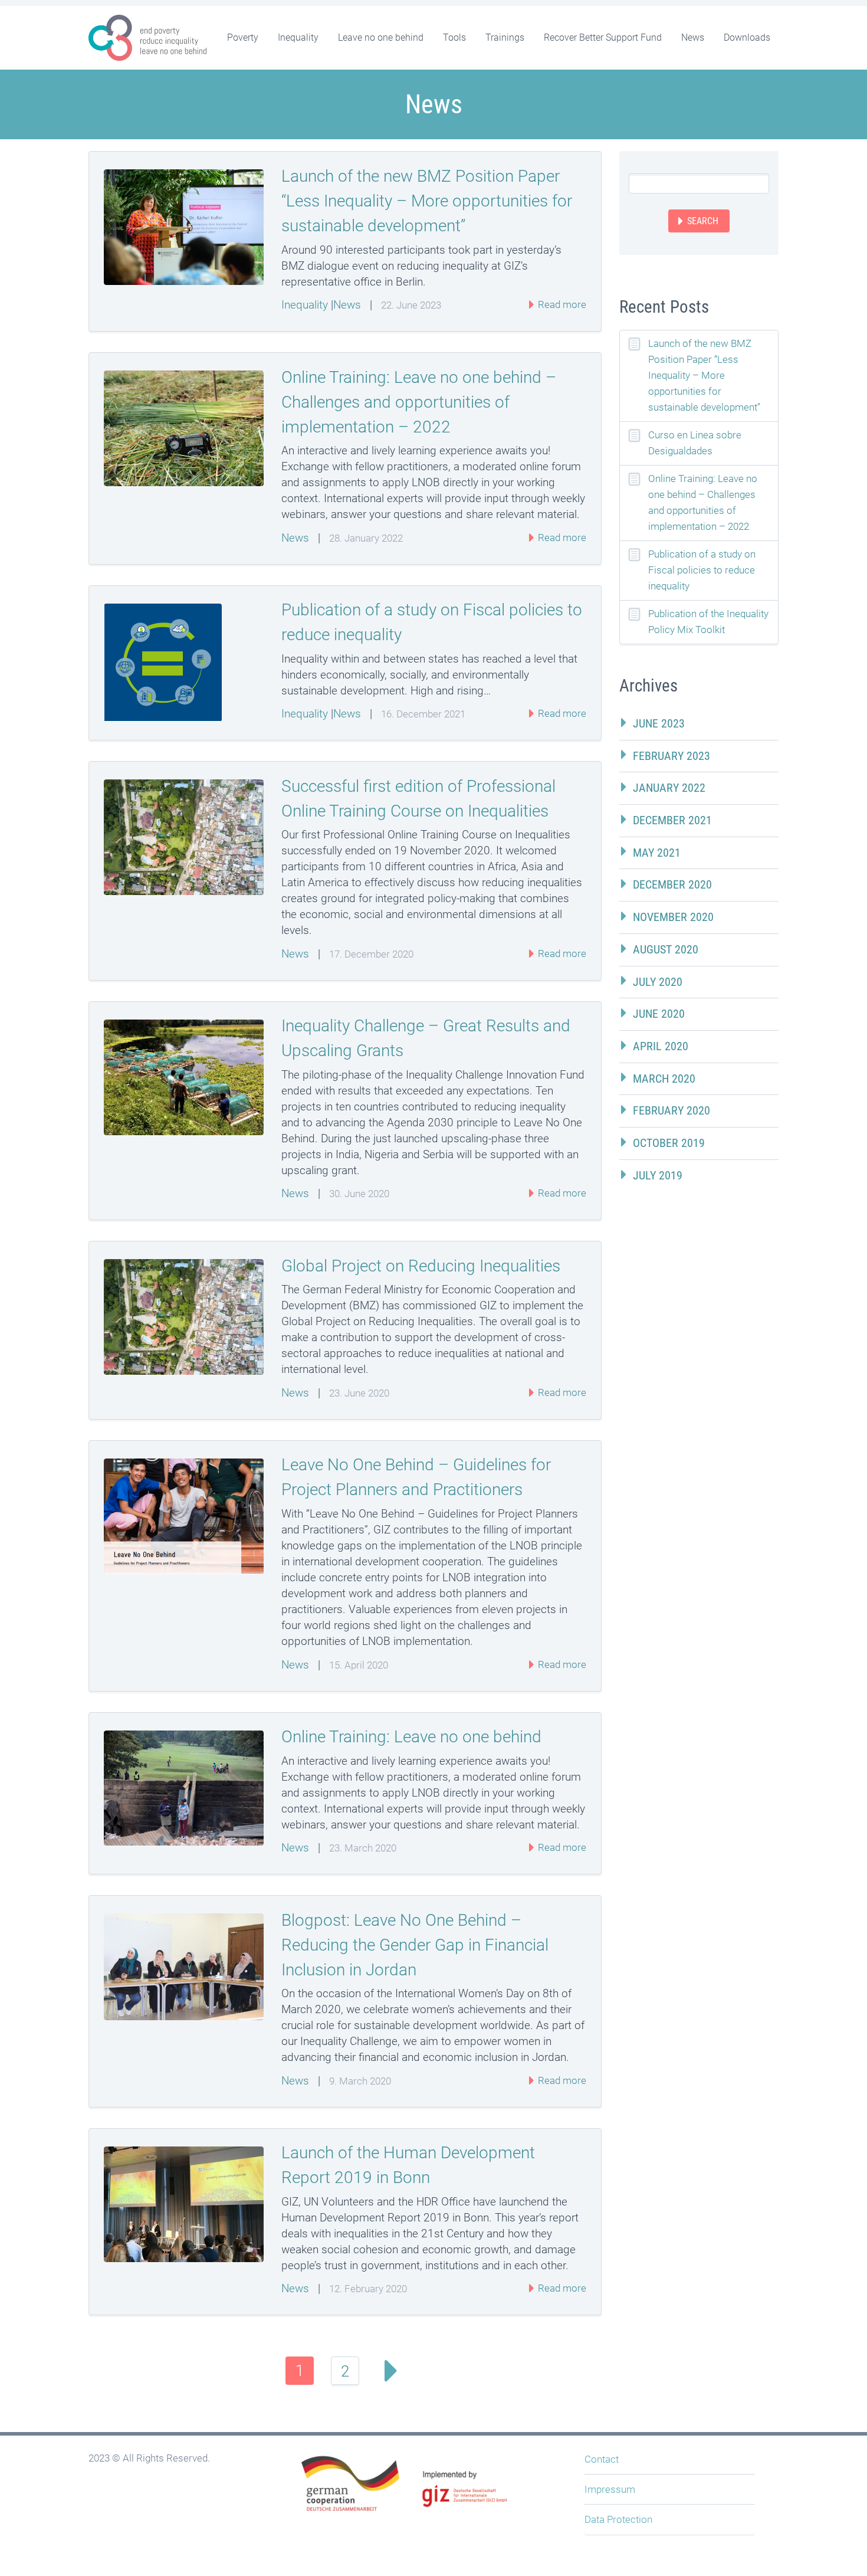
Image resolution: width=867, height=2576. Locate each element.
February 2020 (671, 1110)
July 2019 (658, 1175)
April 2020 (661, 1046)
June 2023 (659, 723)
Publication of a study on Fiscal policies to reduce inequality (702, 570)
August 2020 (666, 949)
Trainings (505, 37)
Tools (454, 37)
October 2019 (669, 1143)
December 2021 (672, 820)
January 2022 (669, 788)
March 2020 (664, 1079)
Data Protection (618, 2519)
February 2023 (671, 756)
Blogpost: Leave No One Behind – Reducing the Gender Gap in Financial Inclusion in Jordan (415, 1945)
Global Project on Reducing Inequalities (421, 1266)
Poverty (243, 37)
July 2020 (658, 982)
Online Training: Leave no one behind (411, 1737)
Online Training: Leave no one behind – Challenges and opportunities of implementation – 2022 (419, 402)
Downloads (747, 37)
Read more (561, 304)
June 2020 (659, 1014)
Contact (602, 2459)
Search (703, 221)
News (693, 37)
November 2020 (673, 917)
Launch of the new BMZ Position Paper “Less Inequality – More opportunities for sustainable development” (427, 201)
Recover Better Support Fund (603, 37)
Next (390, 2371)
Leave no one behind (381, 37)
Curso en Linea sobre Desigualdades (695, 443)
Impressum (610, 2489)
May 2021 (657, 853)
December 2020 (672, 884)
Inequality (298, 37)
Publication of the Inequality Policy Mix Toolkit (708, 622)
